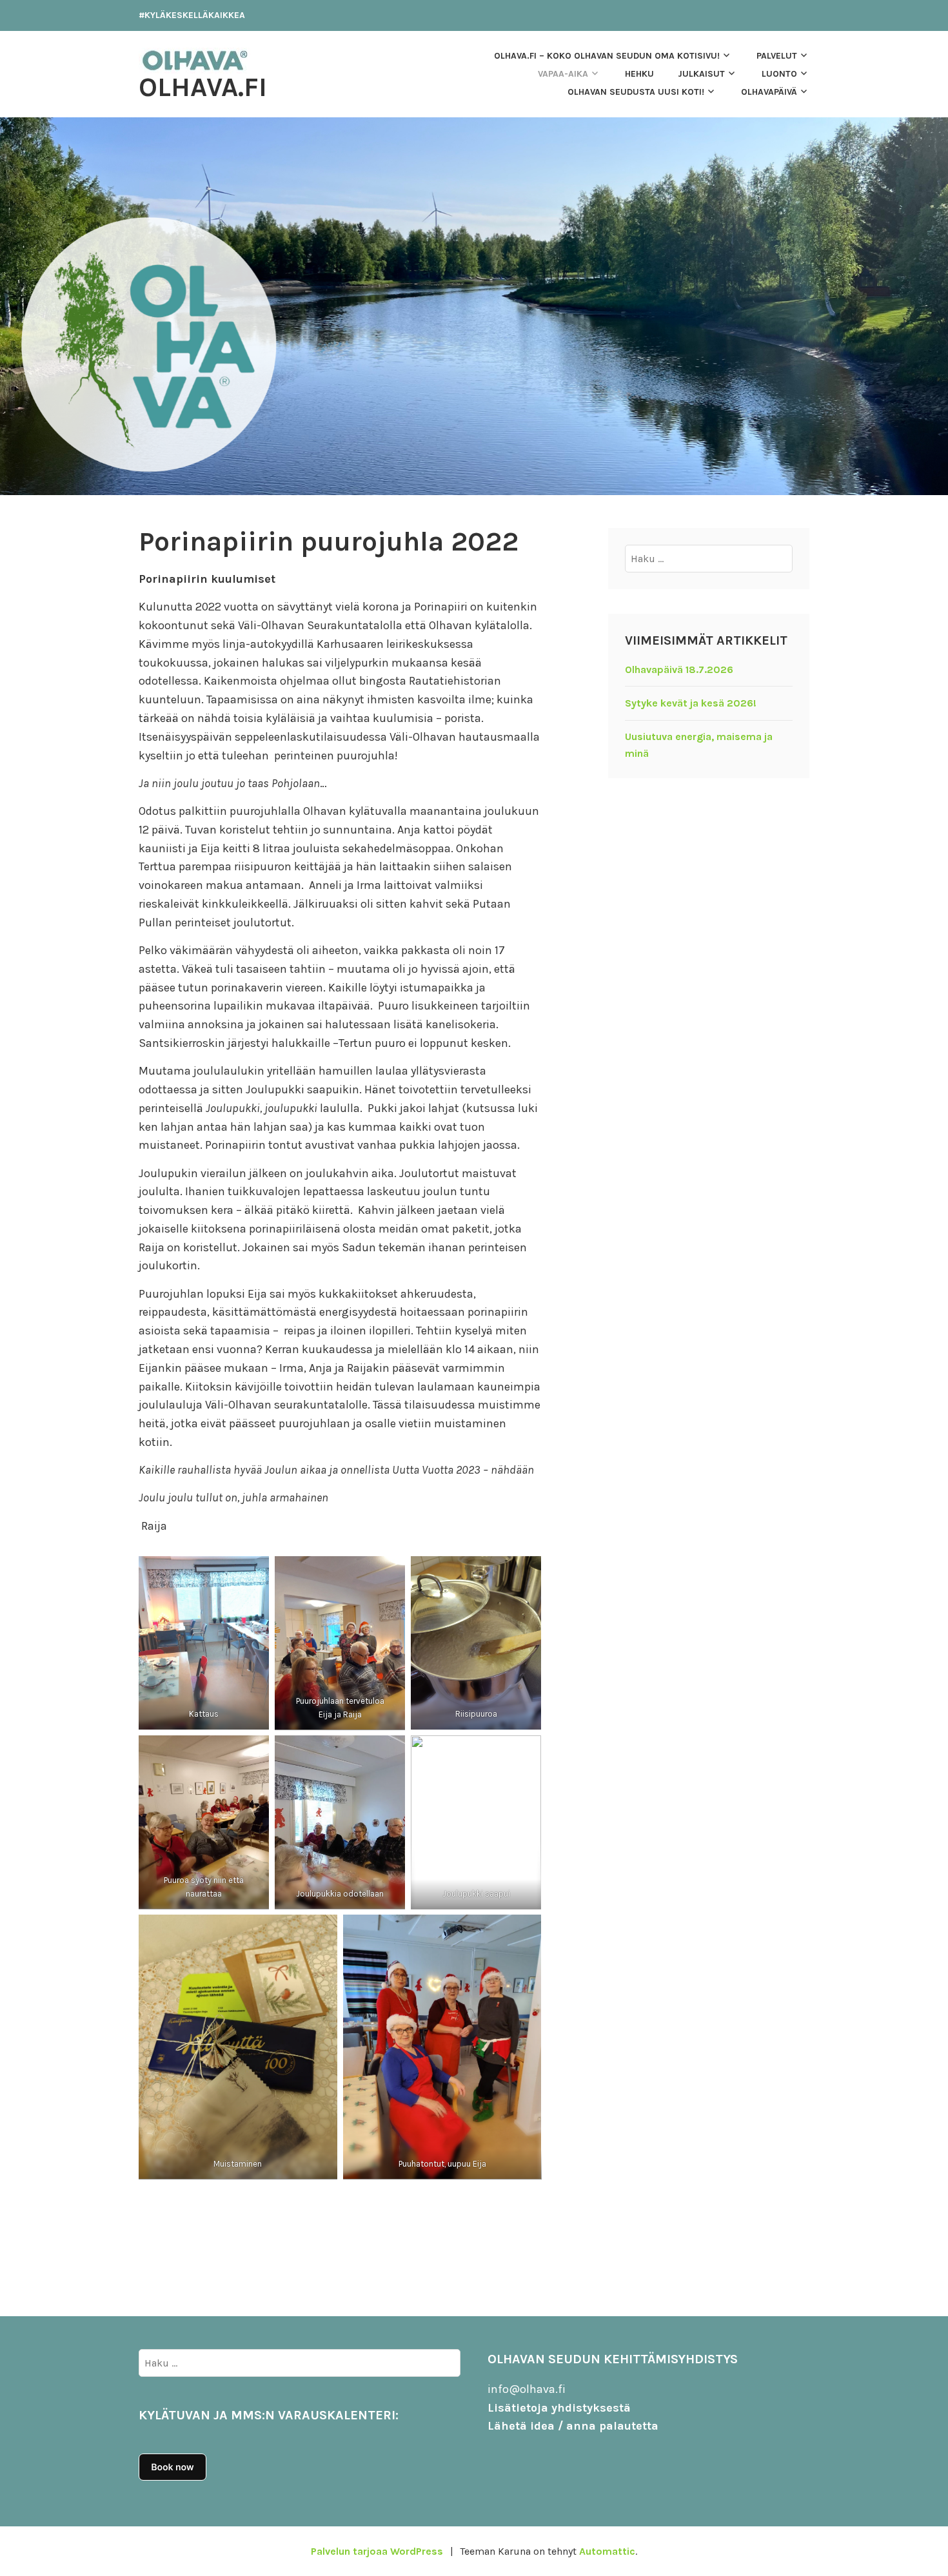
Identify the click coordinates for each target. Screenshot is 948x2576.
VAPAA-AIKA (563, 74)
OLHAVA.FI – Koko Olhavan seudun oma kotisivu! (607, 56)
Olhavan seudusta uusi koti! (636, 92)
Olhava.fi (203, 87)
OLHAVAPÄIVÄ (769, 92)
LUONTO (779, 74)
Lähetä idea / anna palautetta (573, 2426)
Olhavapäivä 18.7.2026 (679, 669)
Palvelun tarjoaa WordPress (377, 2551)
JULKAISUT (701, 74)
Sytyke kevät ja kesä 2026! (691, 703)
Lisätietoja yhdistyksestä (559, 2408)
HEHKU (639, 74)
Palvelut (777, 56)
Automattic (607, 2551)
